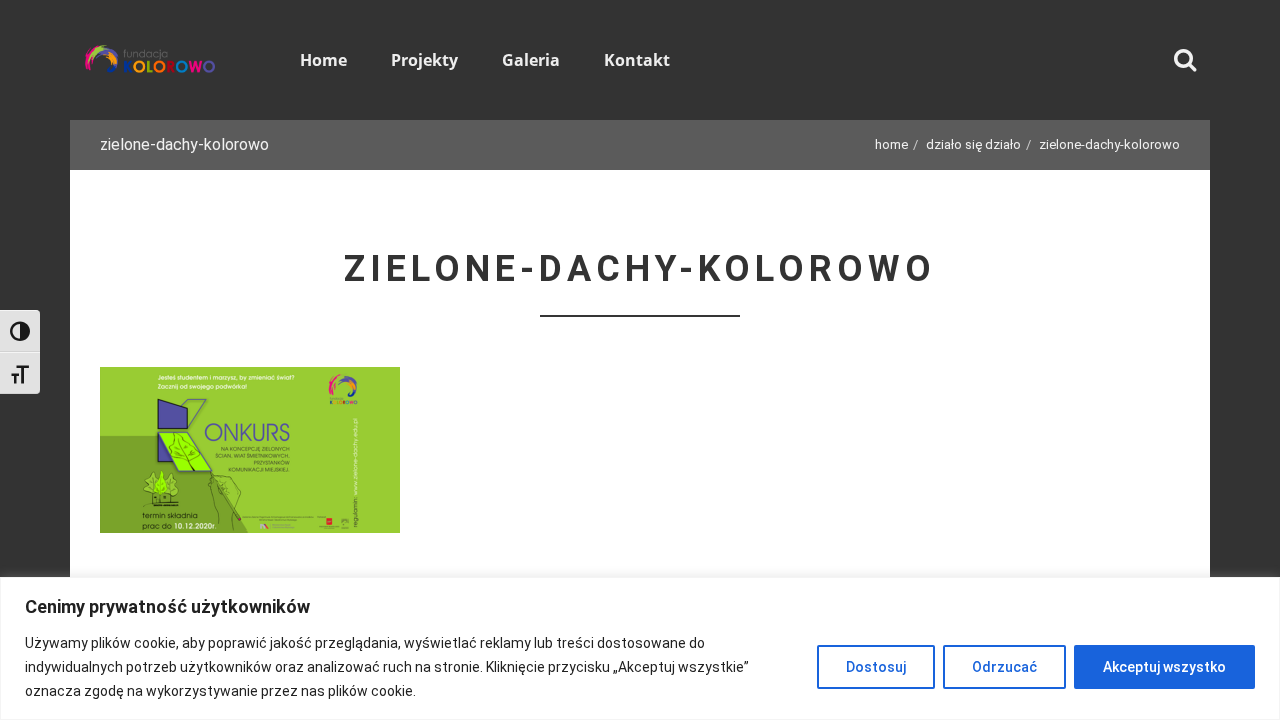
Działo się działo (973, 144)
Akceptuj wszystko (1164, 667)
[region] (640, 648)
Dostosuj (876, 667)
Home (891, 144)
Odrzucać (1004, 667)
